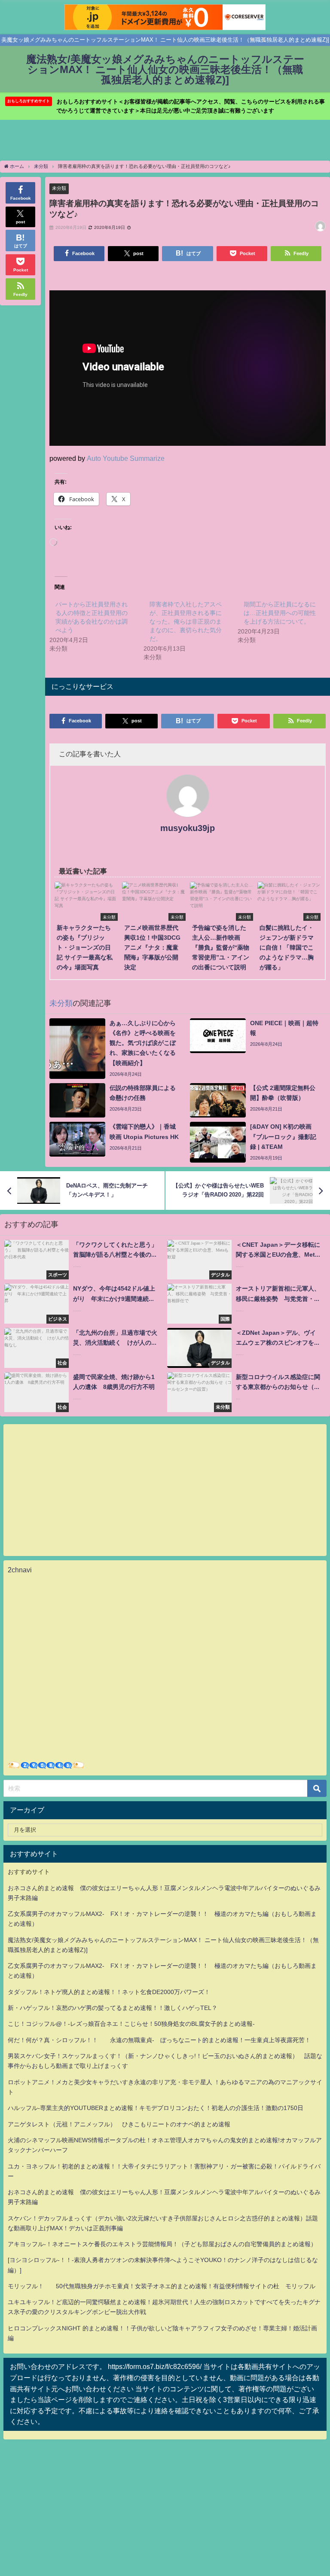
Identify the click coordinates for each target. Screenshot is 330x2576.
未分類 (59, 188)
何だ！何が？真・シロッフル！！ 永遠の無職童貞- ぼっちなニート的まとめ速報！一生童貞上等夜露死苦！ (159, 2040)
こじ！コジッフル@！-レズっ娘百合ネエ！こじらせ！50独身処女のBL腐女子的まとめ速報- (131, 2024)
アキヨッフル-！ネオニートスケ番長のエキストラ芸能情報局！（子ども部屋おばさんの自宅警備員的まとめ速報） (162, 2244)
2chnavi (20, 1570)
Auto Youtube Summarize (126, 458)
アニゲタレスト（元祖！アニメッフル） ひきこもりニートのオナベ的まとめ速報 (119, 2124)
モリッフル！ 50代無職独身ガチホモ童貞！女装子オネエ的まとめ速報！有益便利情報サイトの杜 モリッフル (162, 2286)
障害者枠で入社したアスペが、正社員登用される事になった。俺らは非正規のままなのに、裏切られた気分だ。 (186, 621)
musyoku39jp (188, 828)
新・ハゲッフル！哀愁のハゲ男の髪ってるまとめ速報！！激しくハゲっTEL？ (113, 2008)
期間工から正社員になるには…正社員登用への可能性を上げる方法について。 (280, 613)
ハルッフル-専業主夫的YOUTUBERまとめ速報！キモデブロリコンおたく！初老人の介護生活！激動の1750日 (156, 2108)
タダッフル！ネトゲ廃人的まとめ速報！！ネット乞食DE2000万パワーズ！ (109, 1992)
